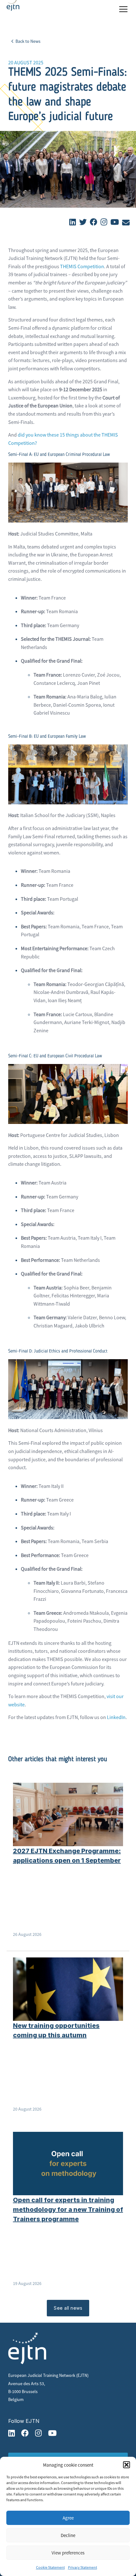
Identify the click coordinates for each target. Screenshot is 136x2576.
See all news (68, 2308)
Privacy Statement (83, 2567)
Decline (68, 2535)
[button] (127, 2465)
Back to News (28, 41)
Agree (68, 2518)
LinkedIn (116, 1717)
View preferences (68, 2553)
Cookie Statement (50, 2567)
